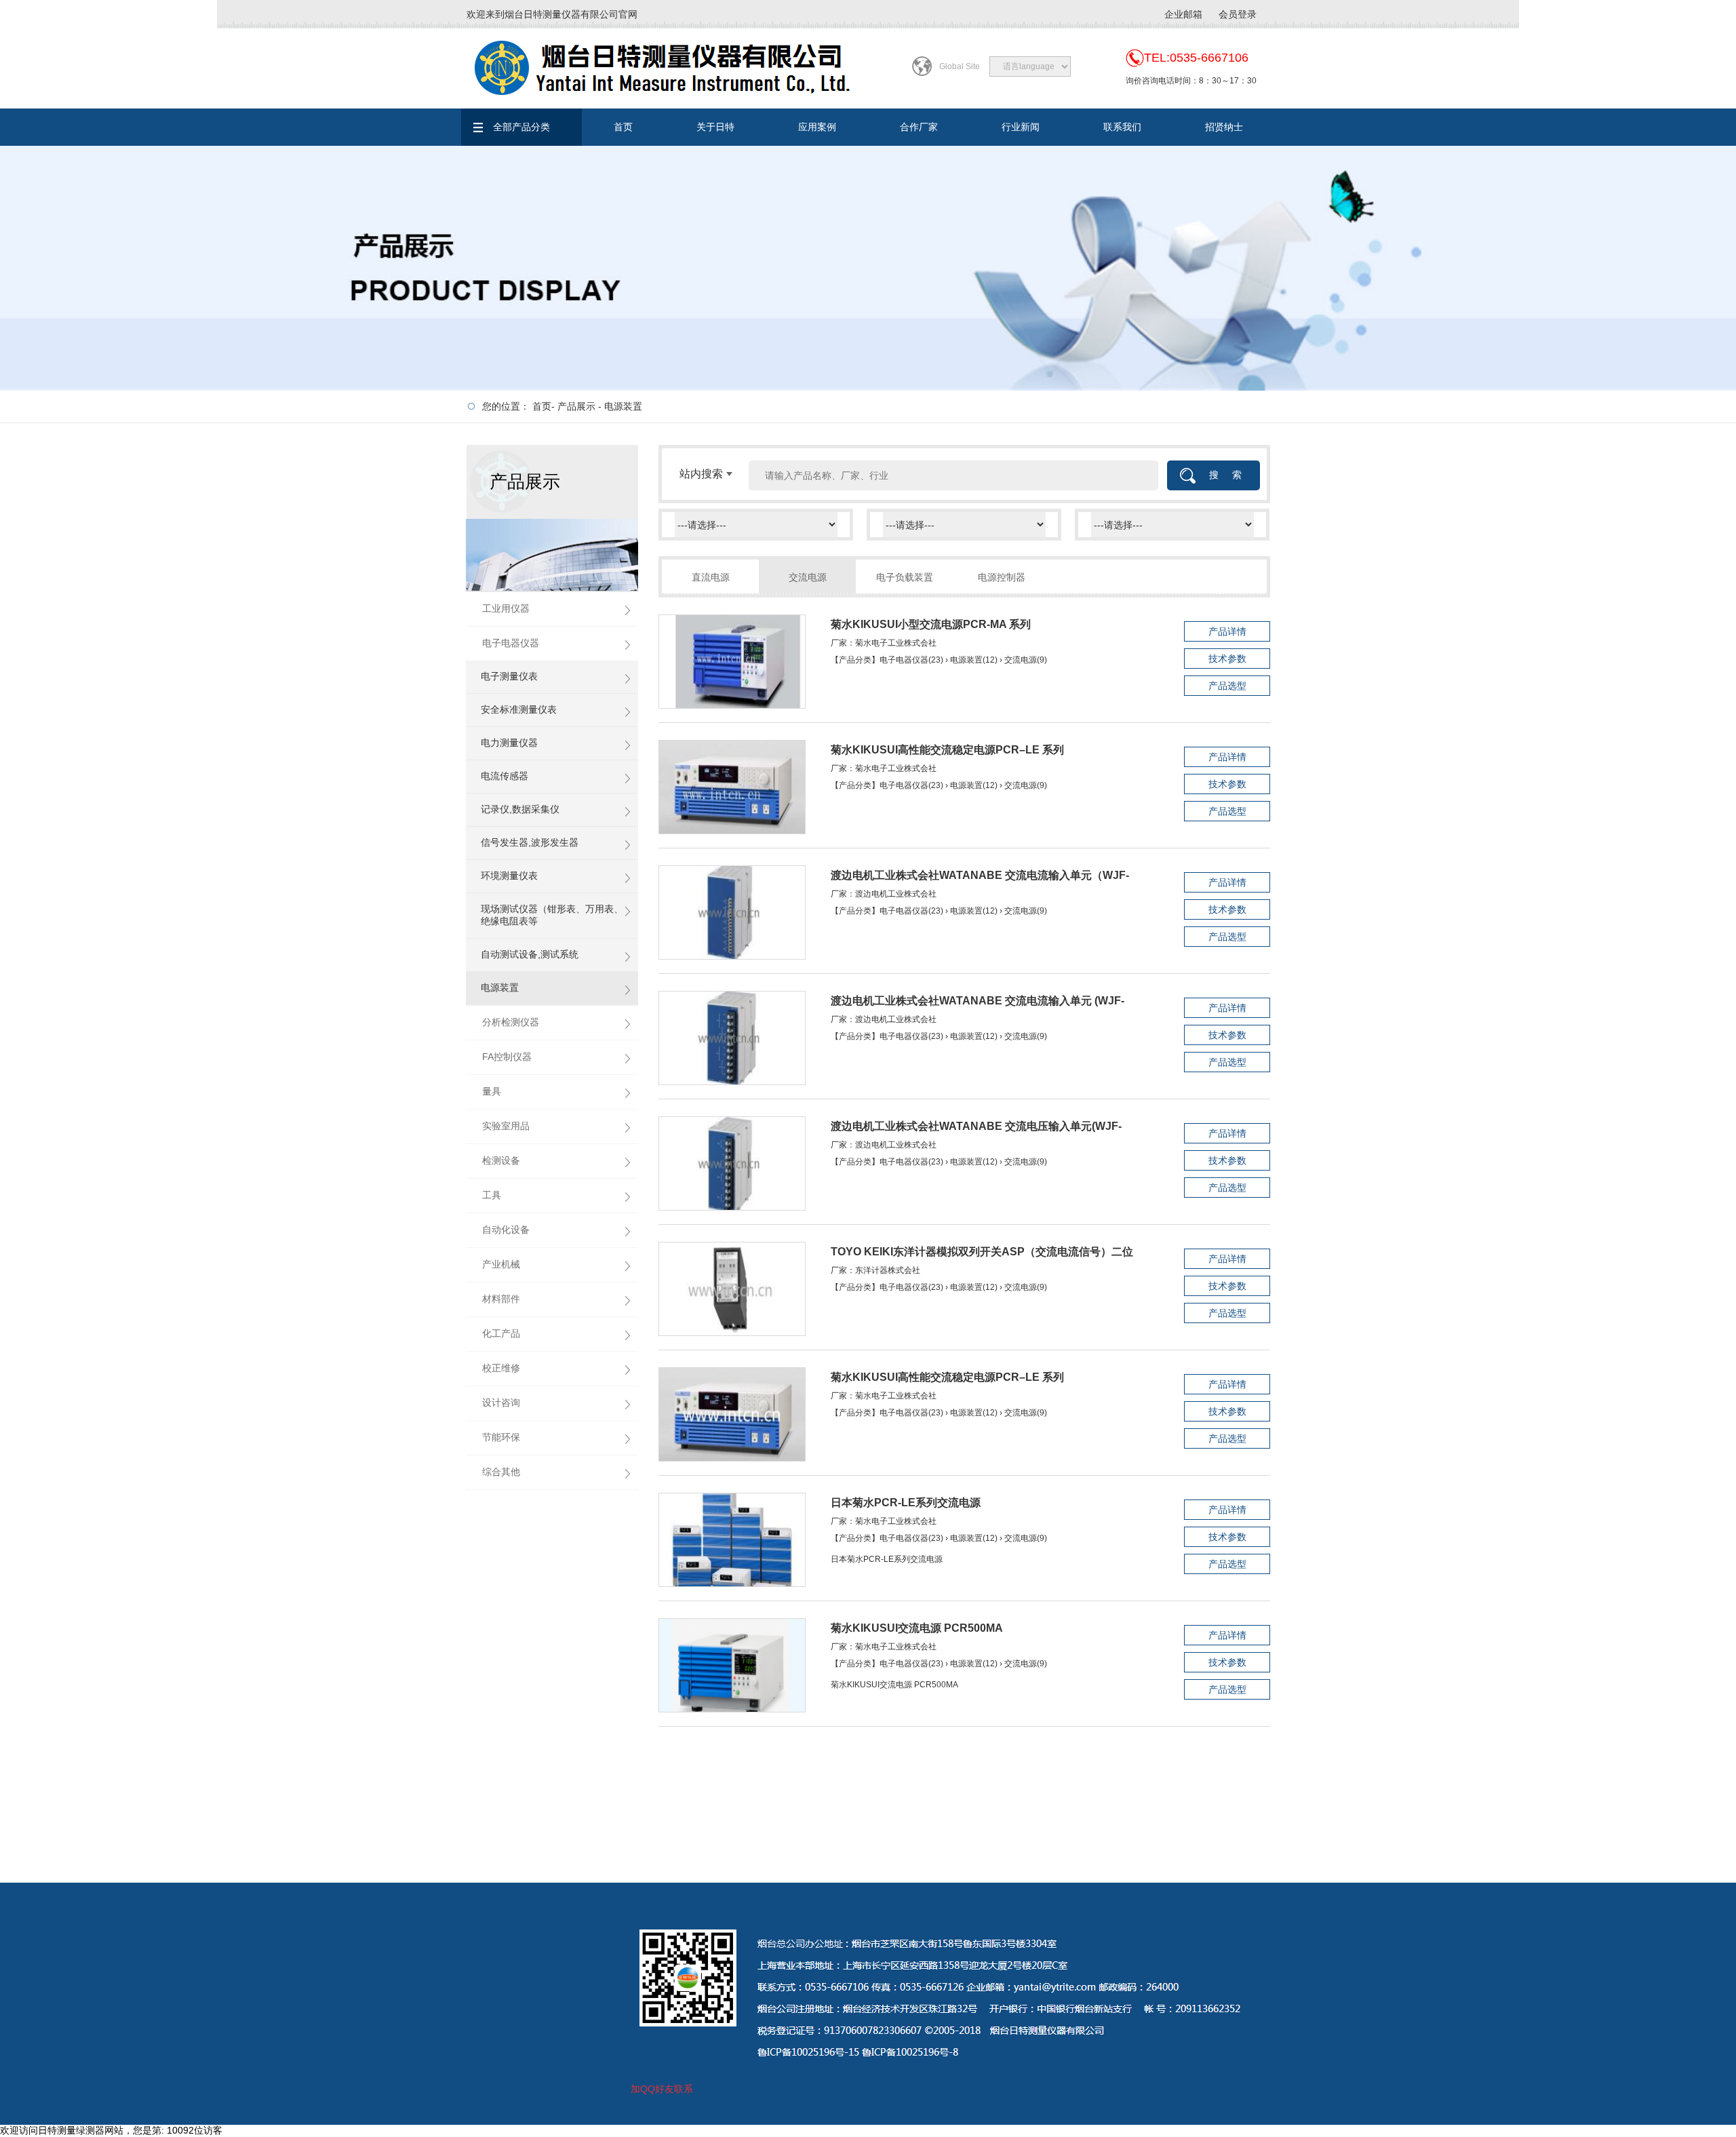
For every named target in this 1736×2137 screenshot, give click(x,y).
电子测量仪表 (509, 676)
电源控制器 (1002, 577)
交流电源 (808, 577)
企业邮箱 (1183, 14)
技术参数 (1227, 659)
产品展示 (576, 406)
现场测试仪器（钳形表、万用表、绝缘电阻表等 (552, 915)
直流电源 (711, 577)
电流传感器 (505, 776)
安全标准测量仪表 (519, 709)
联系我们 (1122, 127)
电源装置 (623, 406)
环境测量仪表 (509, 876)
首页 (623, 127)
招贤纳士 (1224, 127)
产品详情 (1227, 631)
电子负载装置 (905, 577)
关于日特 (715, 127)
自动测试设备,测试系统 (530, 954)
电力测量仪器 (509, 743)
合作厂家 (919, 127)
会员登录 (1238, 14)
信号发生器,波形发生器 (530, 842)
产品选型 (1227, 686)
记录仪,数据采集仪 (520, 809)
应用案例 (817, 127)
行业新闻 (1021, 127)
